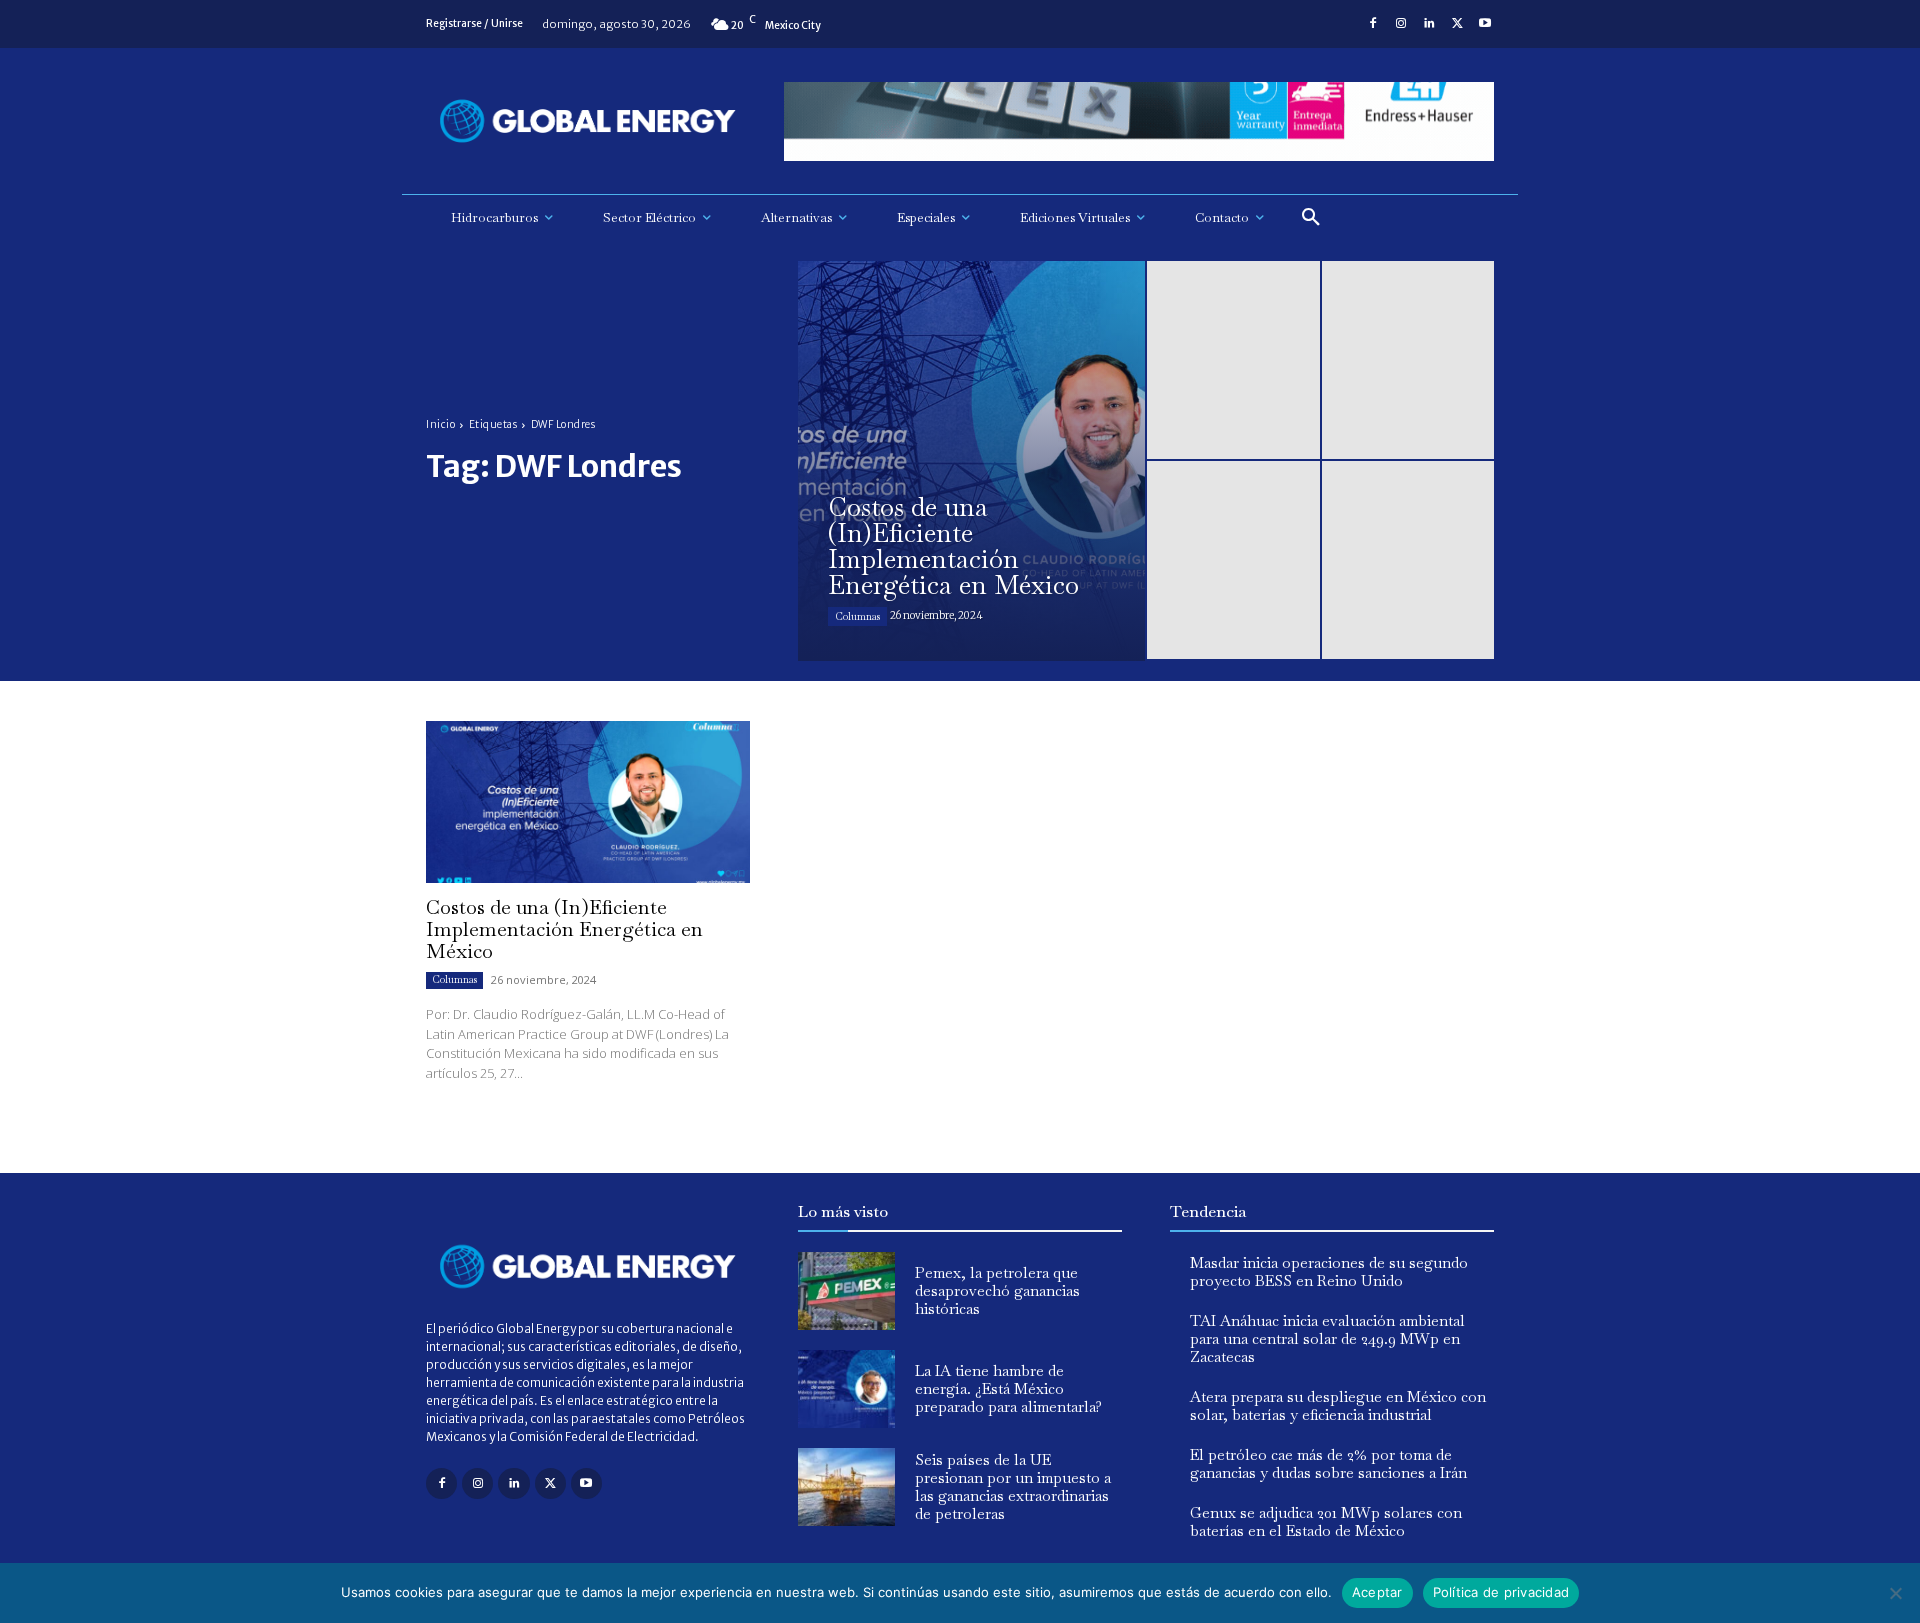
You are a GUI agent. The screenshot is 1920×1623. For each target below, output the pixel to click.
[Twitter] (1457, 24)
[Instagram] (1401, 24)
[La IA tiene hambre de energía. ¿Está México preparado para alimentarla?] (846, 1389)
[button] (1311, 218)
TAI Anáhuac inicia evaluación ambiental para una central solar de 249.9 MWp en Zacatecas (1327, 1338)
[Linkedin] (1429, 24)
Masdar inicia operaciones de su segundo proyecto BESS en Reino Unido (1329, 1271)
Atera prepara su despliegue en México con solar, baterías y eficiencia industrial (1338, 1405)
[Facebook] (1373, 24)
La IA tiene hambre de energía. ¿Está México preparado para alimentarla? (1008, 1388)
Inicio (440, 424)
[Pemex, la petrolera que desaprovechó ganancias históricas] (846, 1291)
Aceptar (1377, 1592)
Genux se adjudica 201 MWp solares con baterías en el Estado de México (1326, 1521)
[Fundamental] (1139, 121)
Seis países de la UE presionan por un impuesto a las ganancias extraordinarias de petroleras (1013, 1486)
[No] (1895, 1593)
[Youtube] (1485, 24)
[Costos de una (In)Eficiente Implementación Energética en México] (971, 461)
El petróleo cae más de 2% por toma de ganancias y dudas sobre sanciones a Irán (1328, 1463)
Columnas (857, 616)
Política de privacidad (1501, 1592)
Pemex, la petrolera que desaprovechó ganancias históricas (997, 1290)
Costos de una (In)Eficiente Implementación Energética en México (564, 929)
